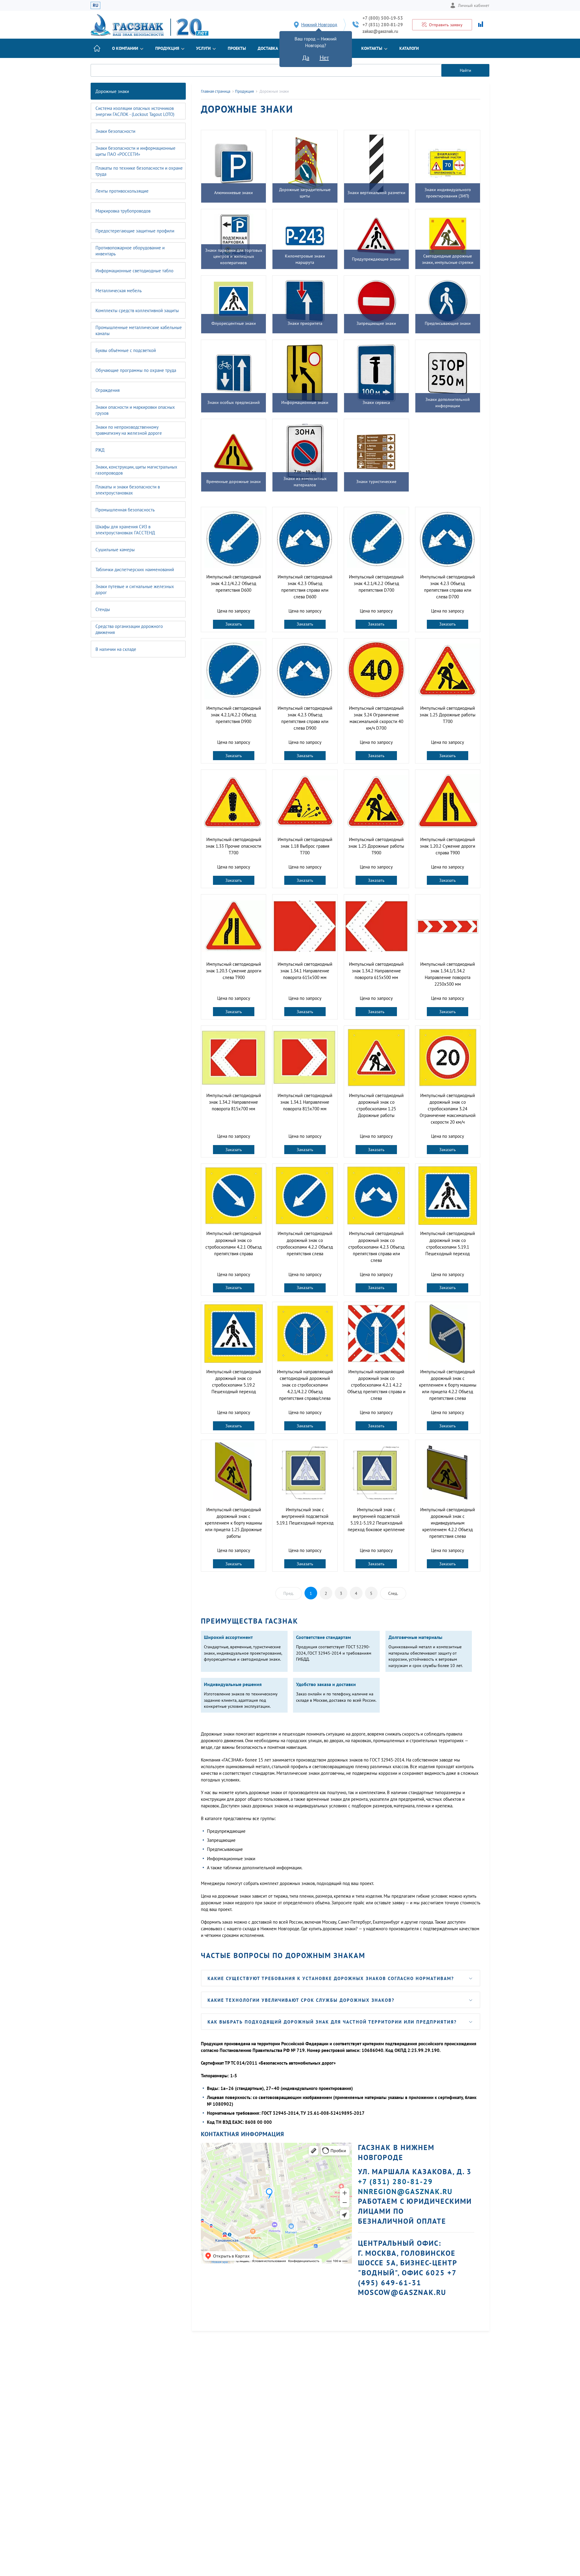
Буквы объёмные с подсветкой (126, 350)
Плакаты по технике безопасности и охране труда (139, 171)
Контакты (372, 48)
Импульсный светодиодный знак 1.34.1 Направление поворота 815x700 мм (305, 1102)
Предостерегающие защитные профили (135, 231)
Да (306, 58)
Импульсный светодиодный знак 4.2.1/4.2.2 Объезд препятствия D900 (234, 715)
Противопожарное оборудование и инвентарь (130, 251)
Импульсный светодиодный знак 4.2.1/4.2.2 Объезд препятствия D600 (234, 583)
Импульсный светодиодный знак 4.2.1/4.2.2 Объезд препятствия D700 (376, 583)
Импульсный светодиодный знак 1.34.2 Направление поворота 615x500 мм (376, 971)
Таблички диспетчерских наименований (135, 570)
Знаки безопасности (115, 131)
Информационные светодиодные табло (134, 271)
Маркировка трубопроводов (123, 211)
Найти (466, 70)
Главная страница (216, 91)
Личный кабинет (474, 5)
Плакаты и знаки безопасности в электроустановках (128, 490)
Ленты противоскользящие (122, 191)
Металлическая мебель (119, 291)
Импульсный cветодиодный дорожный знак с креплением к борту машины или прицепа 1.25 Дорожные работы (234, 1523)
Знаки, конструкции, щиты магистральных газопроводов (136, 470)
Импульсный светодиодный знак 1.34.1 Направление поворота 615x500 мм (305, 971)
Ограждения (108, 390)
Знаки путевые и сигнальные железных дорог (135, 589)
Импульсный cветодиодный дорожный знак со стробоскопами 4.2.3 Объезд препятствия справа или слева (376, 1247)
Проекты (237, 48)
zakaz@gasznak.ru (380, 31)
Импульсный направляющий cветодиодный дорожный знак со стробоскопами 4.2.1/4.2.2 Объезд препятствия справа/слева (305, 1385)
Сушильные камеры (115, 550)
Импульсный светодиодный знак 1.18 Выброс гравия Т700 (305, 846)
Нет (324, 58)
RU (95, 5)
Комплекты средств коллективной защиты (137, 310)
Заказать (234, 624)
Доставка (268, 48)
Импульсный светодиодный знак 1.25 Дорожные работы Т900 (376, 846)
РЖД (100, 450)
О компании (125, 48)
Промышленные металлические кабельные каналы (139, 330)
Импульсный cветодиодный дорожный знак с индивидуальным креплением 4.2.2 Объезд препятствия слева (448, 1523)
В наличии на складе (116, 649)
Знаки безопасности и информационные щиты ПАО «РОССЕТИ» (135, 151)
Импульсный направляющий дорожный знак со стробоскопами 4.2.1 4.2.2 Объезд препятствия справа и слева (376, 1385)
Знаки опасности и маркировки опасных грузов (135, 410)
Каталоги (409, 48)
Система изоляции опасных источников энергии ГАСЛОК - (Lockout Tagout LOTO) (135, 111)
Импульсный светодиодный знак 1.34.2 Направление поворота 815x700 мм (234, 1102)
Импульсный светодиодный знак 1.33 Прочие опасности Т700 (234, 846)
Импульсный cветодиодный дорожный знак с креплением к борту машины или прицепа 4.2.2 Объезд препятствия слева (448, 1385)
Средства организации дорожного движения (129, 629)
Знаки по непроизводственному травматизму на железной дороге (129, 430)
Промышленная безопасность (125, 510)
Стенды (103, 609)
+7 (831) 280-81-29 (383, 25)
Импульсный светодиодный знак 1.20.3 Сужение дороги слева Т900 (234, 971)
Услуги (203, 48)
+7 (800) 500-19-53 (383, 18)
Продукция (167, 48)
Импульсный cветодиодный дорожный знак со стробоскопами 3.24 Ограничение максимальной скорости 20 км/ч (448, 1109)
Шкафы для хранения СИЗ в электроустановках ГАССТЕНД (125, 530)
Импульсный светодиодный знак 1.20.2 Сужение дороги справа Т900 (448, 846)
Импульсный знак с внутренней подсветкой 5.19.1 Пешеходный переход (305, 1516)
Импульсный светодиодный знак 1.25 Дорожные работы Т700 (448, 715)
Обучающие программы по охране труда (136, 370)
